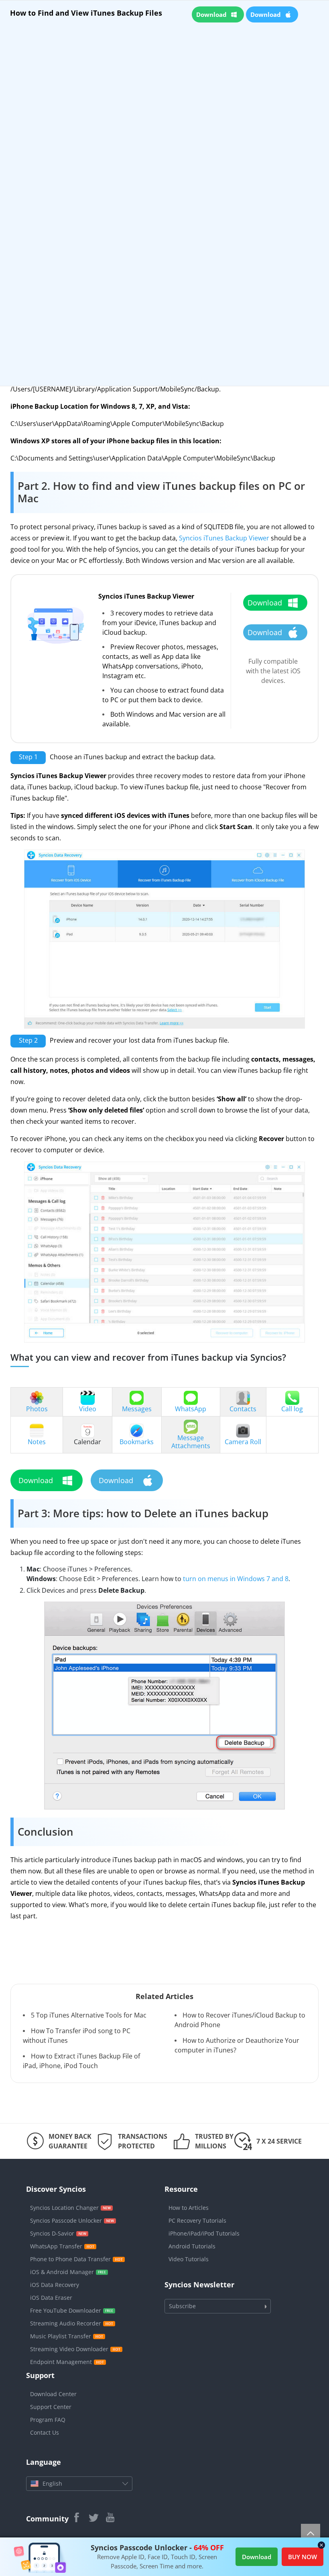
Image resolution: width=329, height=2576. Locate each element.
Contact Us (45, 2432)
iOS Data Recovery (55, 2285)
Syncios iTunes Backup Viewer (224, 538)
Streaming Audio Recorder (66, 2323)
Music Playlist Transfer (61, 2336)
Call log (292, 1409)
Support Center (51, 2407)
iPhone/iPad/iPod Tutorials (204, 2233)
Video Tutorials (189, 2259)
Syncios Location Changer (64, 2208)
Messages (137, 1409)
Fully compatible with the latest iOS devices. (273, 671)
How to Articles (189, 2208)
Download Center (53, 2394)
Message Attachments (191, 1442)
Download (257, 2557)
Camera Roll (243, 1442)
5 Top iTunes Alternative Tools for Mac (89, 2015)
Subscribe (182, 2306)
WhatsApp (191, 1409)
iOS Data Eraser (51, 2298)
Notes (37, 1442)
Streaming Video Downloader (69, 2349)
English (52, 2483)
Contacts (243, 1409)
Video (88, 1409)
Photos (37, 1409)
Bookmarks (137, 1442)
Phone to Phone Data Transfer (70, 2259)
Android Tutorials (192, 2246)
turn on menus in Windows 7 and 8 (236, 1579)
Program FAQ (48, 2420)
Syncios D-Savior (52, 2233)
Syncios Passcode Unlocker (66, 2220)
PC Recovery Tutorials (197, 2220)
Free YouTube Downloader (66, 2310)
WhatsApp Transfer (56, 2246)
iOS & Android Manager (62, 2272)
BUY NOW (303, 2557)
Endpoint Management (61, 2362)
